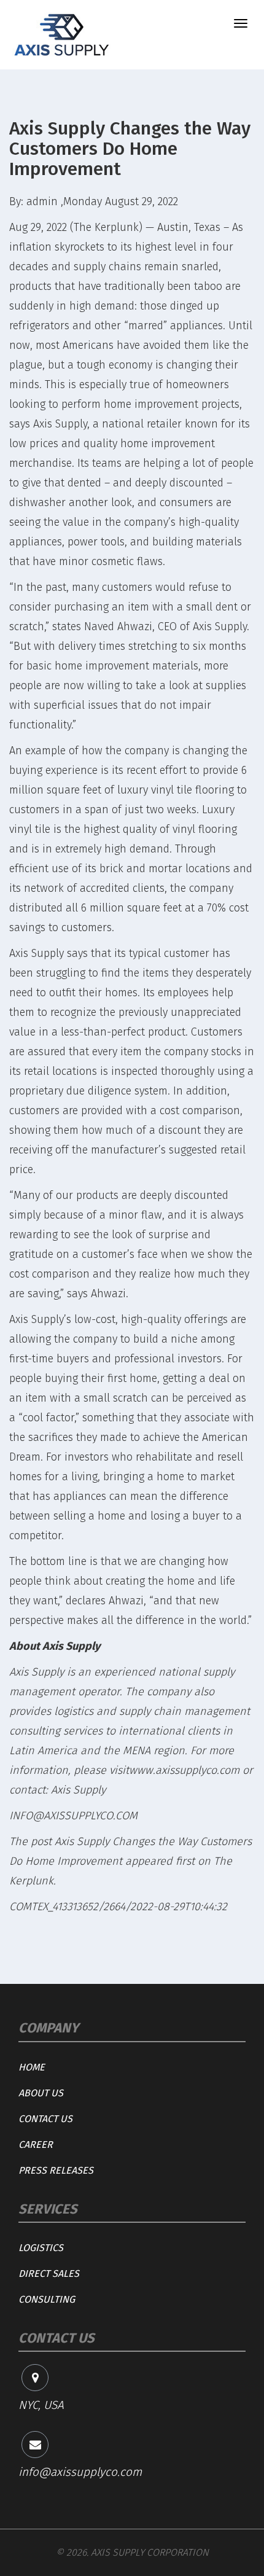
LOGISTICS (41, 2248)
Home (32, 2067)
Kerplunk (31, 1881)
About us (41, 2093)
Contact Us (45, 2119)
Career (36, 2145)
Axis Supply (60, 424)
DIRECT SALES (49, 2274)
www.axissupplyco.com (184, 1770)
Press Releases (56, 2170)
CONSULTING (47, 2299)
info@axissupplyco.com (80, 2472)
